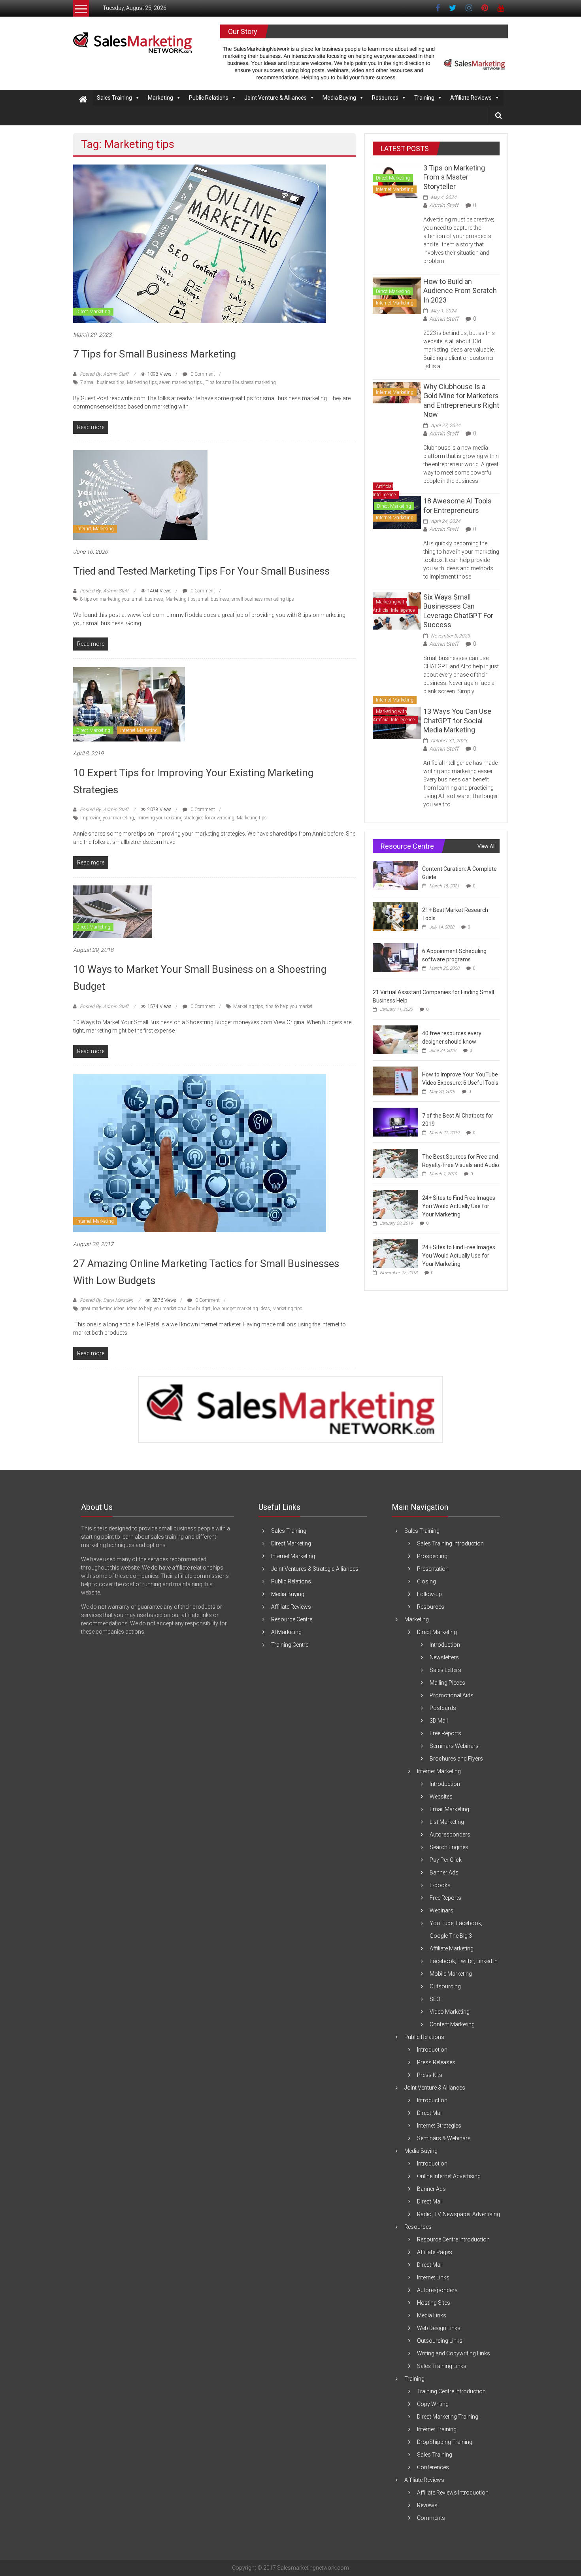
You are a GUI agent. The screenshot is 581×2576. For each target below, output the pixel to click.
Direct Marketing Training (448, 2417)
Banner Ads (444, 1872)
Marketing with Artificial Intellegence (394, 606)
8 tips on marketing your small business (122, 599)
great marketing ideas (102, 1309)
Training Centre (290, 1645)
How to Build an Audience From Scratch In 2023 (460, 291)
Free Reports (445, 1733)
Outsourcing (445, 1986)
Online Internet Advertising (449, 2176)
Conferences (433, 2467)
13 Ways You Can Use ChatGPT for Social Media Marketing (457, 721)
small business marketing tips (263, 599)
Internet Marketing (95, 529)
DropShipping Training (445, 2442)
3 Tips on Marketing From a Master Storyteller (454, 177)
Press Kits (430, 2075)
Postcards (443, 1708)
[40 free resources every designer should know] (395, 1040)
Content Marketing (452, 2024)
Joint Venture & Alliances (275, 98)
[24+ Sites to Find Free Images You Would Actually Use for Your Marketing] (395, 1204)
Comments (431, 2518)
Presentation (433, 1569)
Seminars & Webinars (444, 2138)
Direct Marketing (93, 312)
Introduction (445, 1645)
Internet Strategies (439, 2126)
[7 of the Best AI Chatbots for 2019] (395, 1122)
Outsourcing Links (440, 2341)
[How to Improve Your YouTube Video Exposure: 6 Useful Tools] (395, 1081)
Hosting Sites (434, 2303)
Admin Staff (444, 205)
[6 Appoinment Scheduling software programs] (395, 957)
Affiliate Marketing (452, 1948)
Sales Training (114, 98)
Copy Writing (433, 2404)
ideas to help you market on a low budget (169, 1309)
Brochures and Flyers (456, 1759)
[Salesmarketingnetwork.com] (83, 100)
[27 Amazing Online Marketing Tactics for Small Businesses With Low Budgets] (200, 1152)
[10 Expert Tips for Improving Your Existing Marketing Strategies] (129, 704)
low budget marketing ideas (241, 1309)
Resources (385, 98)
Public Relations (209, 98)
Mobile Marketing (451, 1974)
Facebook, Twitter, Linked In (464, 1961)
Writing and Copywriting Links (454, 2353)
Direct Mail (430, 2113)
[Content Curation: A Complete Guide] (395, 875)
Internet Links (433, 2277)
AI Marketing (286, 1632)
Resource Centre (292, 1619)
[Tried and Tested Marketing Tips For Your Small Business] (140, 494)
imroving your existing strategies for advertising (185, 818)
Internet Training (437, 2429)
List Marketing (447, 1822)
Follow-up (429, 1594)
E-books (440, 1885)
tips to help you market (289, 1006)
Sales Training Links (442, 2366)
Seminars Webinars (454, 1746)
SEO (435, 1999)
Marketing (160, 98)
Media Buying (339, 98)
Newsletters (444, 1657)
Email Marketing (449, 1809)
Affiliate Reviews (471, 98)
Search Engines (449, 1847)
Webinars (441, 1910)
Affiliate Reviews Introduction (453, 2493)
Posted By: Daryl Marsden (107, 1300)
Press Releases (436, 2062)
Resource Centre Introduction (453, 2239)
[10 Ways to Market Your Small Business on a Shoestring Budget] (113, 911)
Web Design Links (439, 2328)
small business (214, 599)
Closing (426, 1581)
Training (424, 98)
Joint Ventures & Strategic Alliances (315, 1569)
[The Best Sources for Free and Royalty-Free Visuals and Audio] (395, 1163)
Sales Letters (445, 1670)
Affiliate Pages (435, 2252)
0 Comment (202, 374)
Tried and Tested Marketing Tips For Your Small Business (201, 571)
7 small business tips (102, 382)
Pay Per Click (446, 1860)
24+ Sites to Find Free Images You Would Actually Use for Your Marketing (459, 1206)
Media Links (432, 2315)
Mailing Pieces (447, 1683)
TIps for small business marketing (241, 382)
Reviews (427, 2505)
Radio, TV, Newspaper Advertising (458, 2214)
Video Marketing (450, 2012)
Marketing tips (142, 382)
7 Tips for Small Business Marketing (155, 354)
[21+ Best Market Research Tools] (395, 916)
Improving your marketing (107, 818)
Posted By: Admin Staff (104, 374)
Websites (441, 1797)
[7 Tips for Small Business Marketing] (200, 243)
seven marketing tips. (181, 382)
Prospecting (432, 1556)
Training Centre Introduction (451, 2391)
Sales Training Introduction (450, 1543)
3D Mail (439, 1721)
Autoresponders (450, 1835)
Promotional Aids (452, 1695)
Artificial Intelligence (384, 491)
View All (487, 846)
